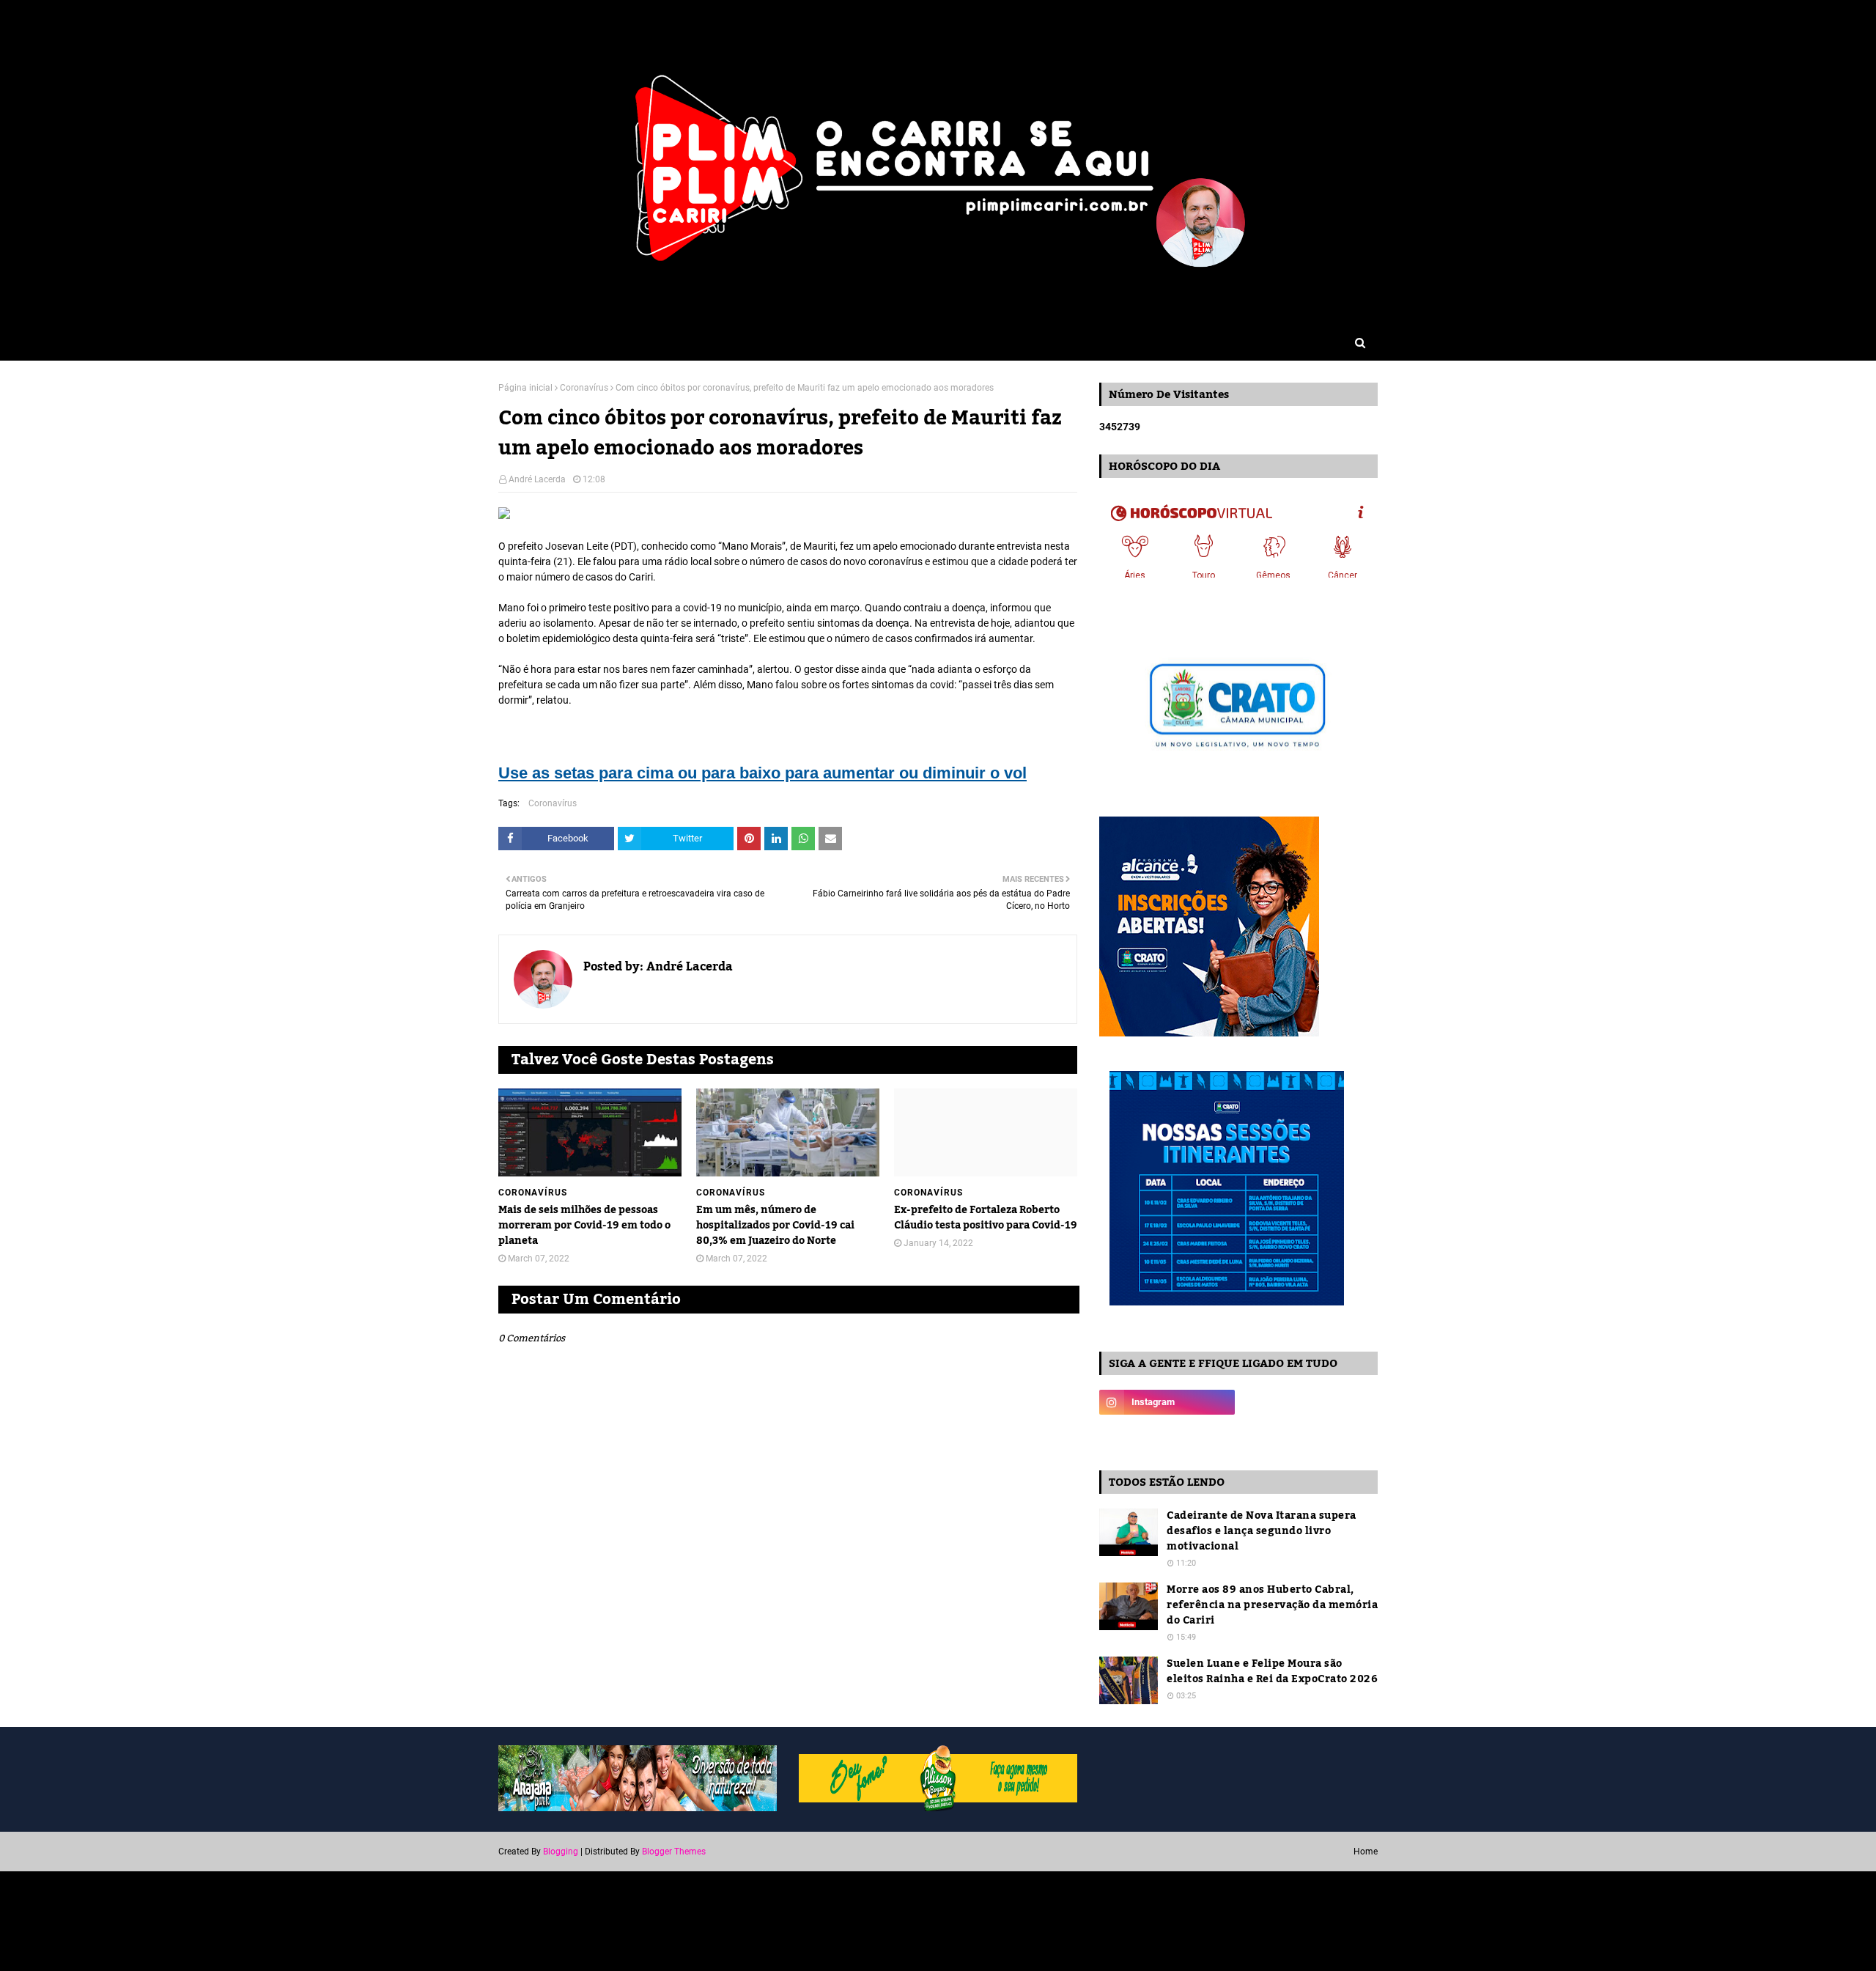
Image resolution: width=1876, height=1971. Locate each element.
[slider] (519, 752)
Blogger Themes (674, 1852)
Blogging (561, 1852)
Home (1366, 1852)
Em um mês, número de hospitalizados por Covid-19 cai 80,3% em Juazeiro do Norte (775, 1226)
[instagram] (1167, 1402)
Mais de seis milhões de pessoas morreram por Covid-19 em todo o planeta (584, 1226)
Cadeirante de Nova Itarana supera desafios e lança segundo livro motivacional (1262, 1532)
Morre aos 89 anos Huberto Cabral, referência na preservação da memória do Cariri (1272, 1606)
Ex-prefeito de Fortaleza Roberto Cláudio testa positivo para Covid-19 (986, 1218)
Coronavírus (584, 388)
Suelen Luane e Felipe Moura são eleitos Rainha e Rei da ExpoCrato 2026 (1272, 1672)
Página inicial (525, 388)
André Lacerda (537, 479)
